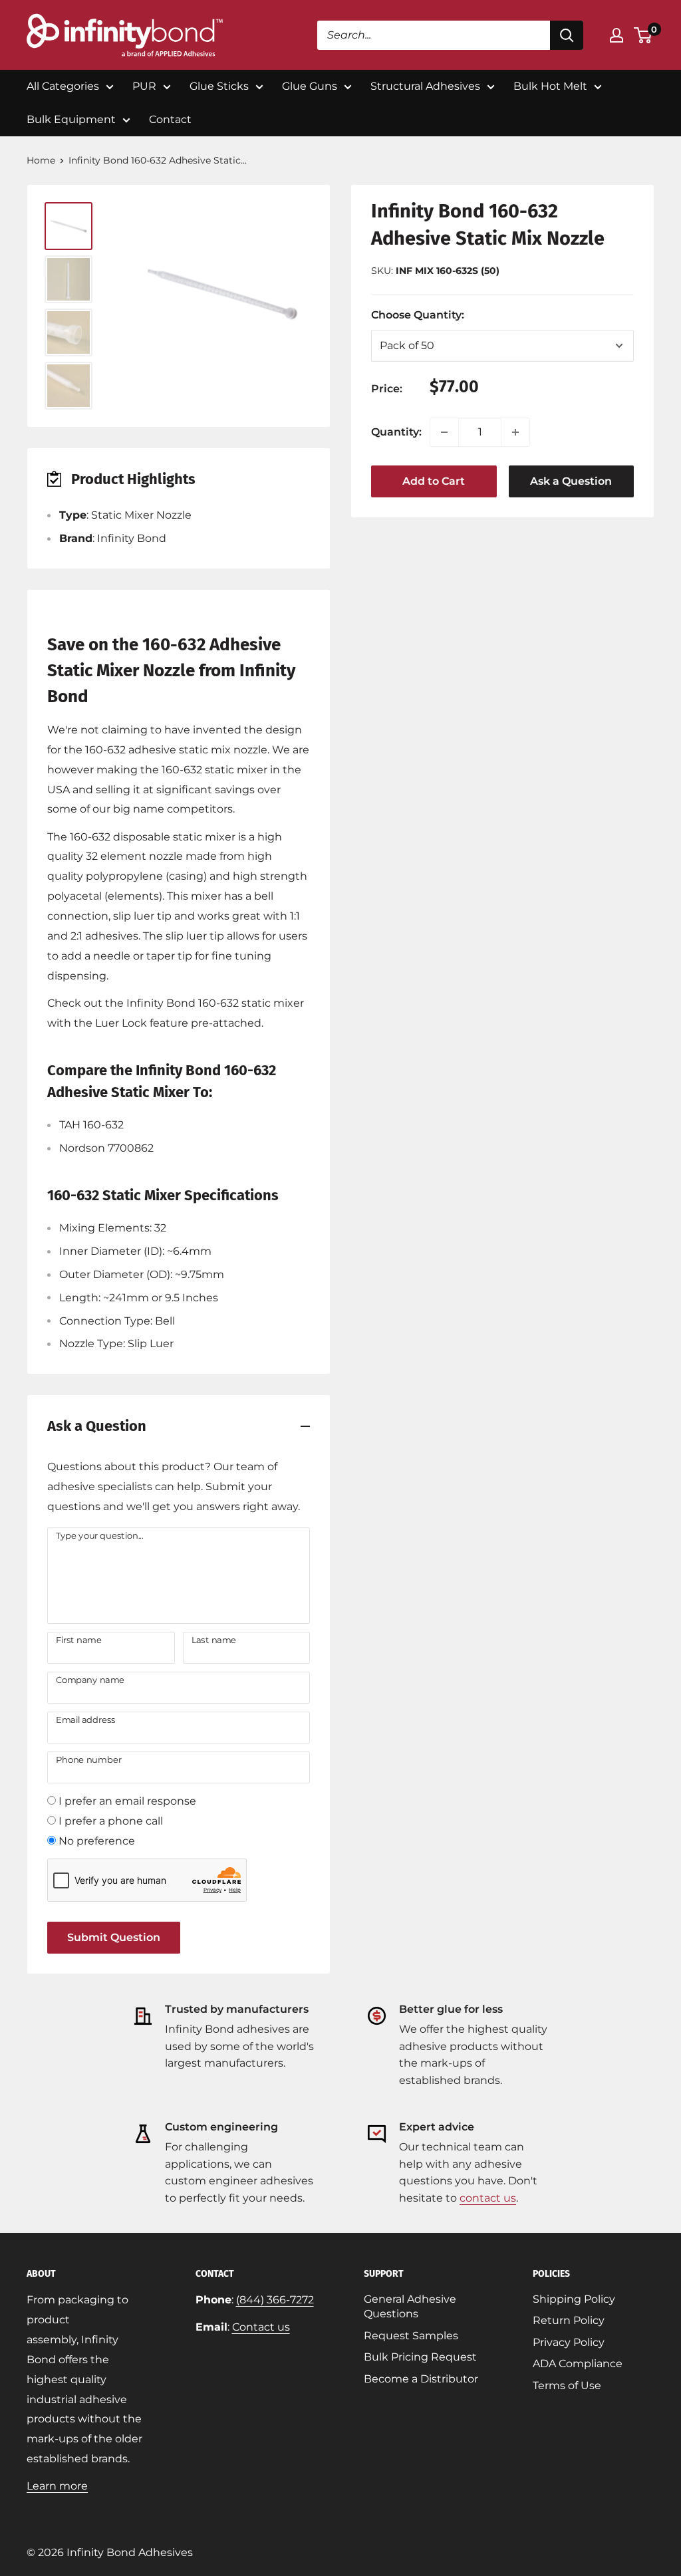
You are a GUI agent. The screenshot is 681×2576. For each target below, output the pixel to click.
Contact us (261, 2327)
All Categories (63, 86)
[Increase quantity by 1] (515, 432)
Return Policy (569, 2320)
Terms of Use (567, 2385)
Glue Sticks (219, 86)
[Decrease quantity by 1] (444, 432)
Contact (170, 119)
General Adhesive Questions (410, 2306)
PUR (144, 86)
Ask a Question (571, 481)
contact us (488, 2198)
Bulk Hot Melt (550, 86)
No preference (97, 1841)
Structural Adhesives (425, 86)
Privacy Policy (569, 2342)
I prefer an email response (127, 1801)
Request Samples (411, 2336)
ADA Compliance (578, 2364)
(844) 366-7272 (275, 2300)
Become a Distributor (421, 2379)
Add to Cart (434, 481)
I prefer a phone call (111, 1821)
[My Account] (616, 35)
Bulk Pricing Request (420, 2357)
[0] (643, 35)
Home (41, 160)
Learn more (57, 2486)
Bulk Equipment (71, 119)
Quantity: (396, 432)
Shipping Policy (574, 2299)
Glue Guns (310, 86)
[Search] (567, 35)
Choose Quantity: (448, 315)
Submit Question (114, 1937)
